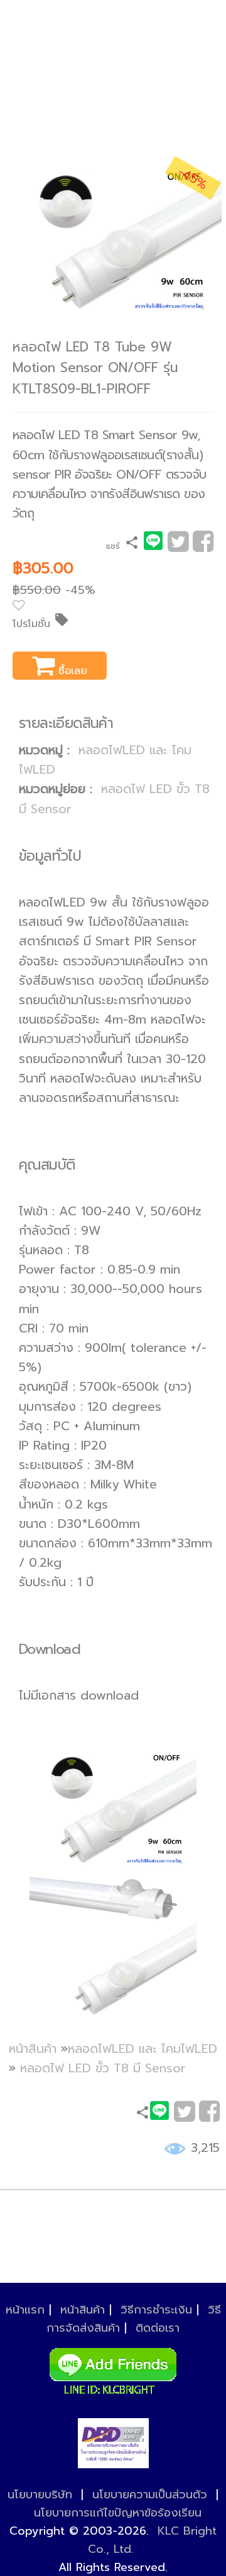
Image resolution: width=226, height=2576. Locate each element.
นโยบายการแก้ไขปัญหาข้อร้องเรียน (118, 2513)
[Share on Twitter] (178, 546)
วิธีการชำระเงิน (156, 2310)
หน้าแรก (25, 2310)
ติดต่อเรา (158, 2328)
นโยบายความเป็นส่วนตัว (150, 2495)
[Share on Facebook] (203, 546)
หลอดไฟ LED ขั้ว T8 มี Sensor (103, 2068)
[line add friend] (113, 2368)
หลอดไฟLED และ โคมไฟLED (143, 2049)
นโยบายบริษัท (40, 2495)
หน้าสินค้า (33, 2049)
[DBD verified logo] (113, 2443)
